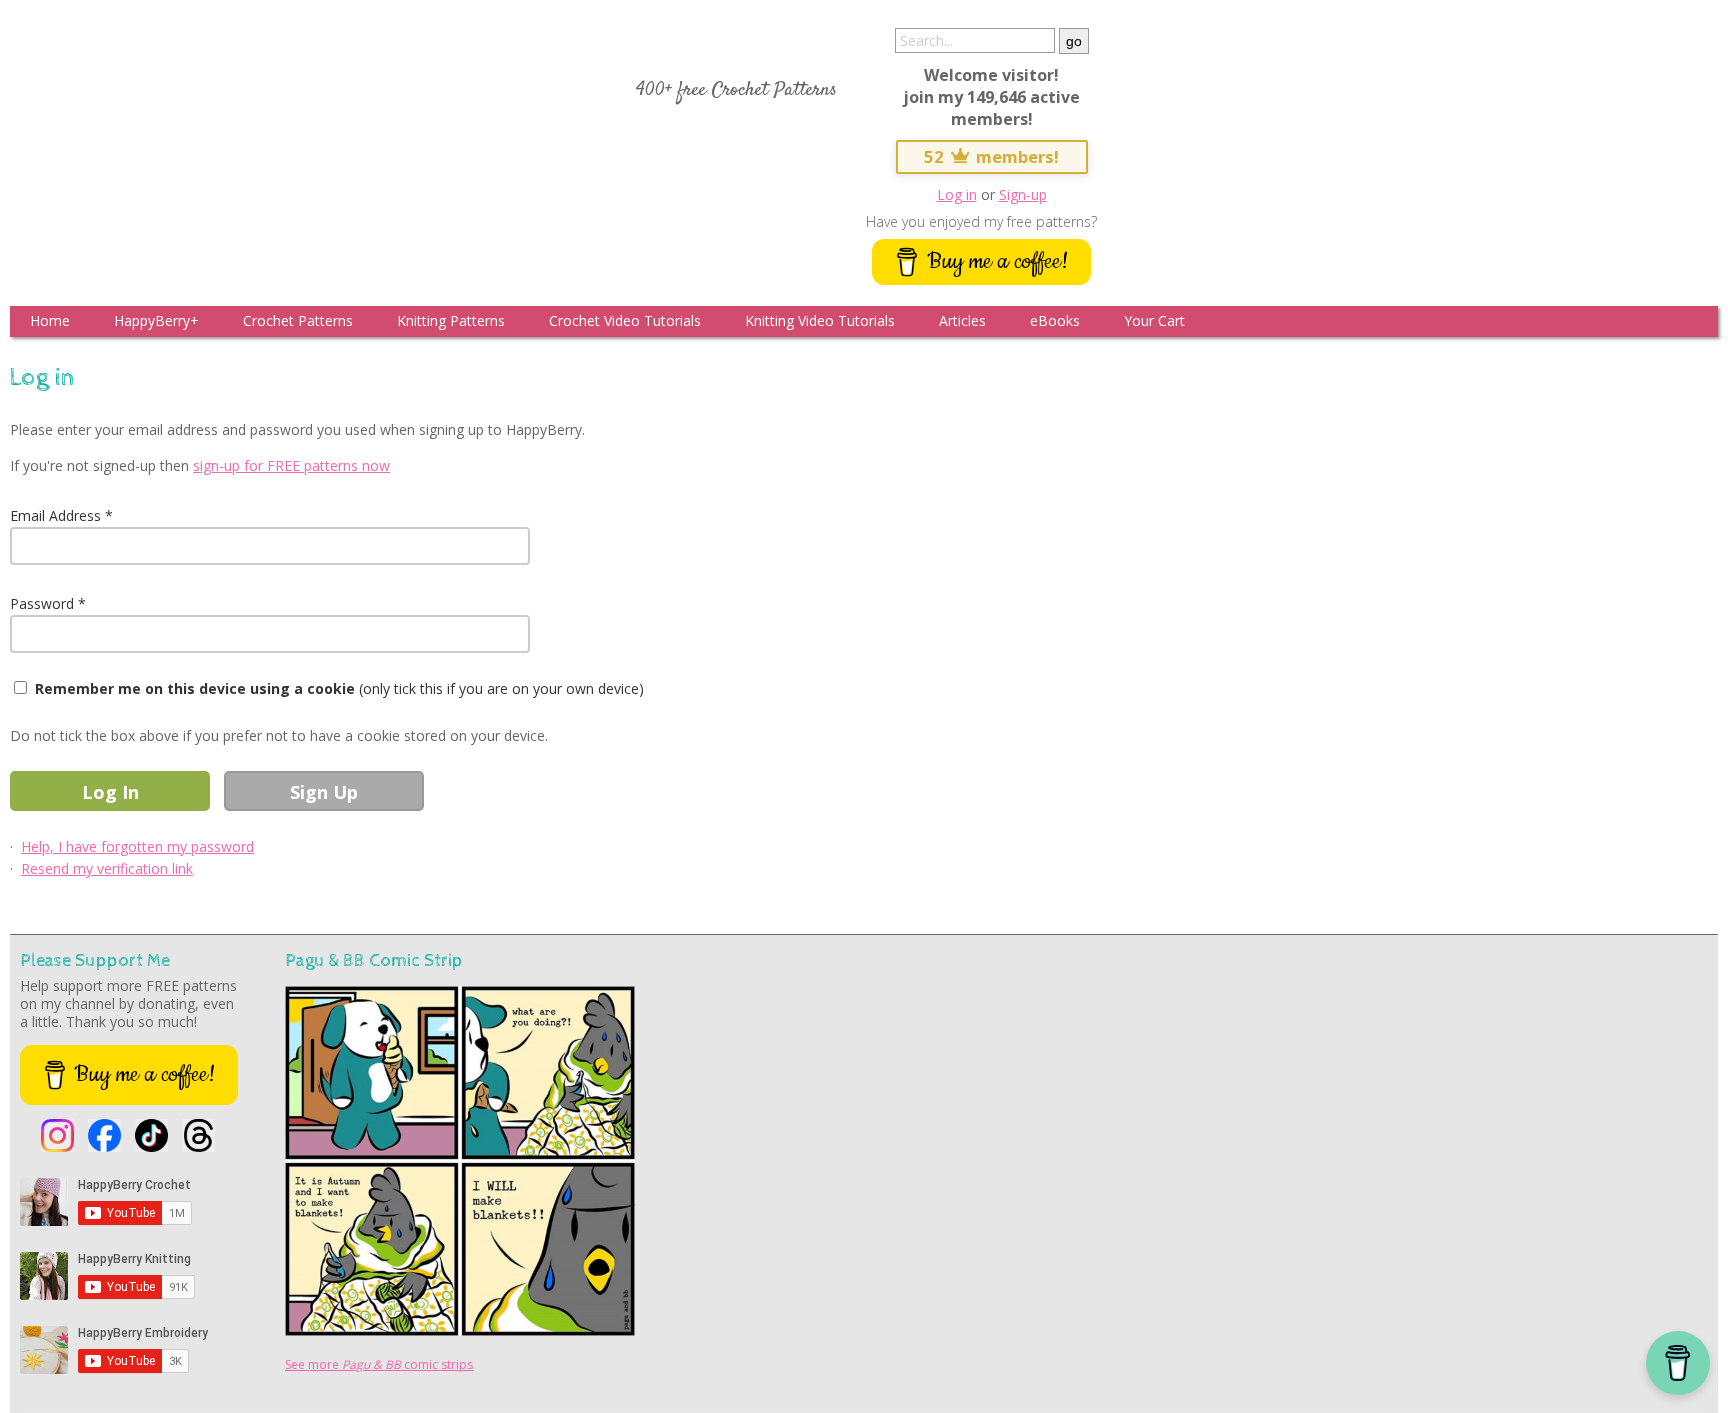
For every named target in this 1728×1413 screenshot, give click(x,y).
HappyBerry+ (156, 320)
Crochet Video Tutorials (625, 320)
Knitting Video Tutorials (820, 320)
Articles (962, 320)
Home (50, 320)
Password (42, 603)
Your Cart (1154, 320)
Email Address (55, 515)
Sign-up (1023, 194)
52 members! (992, 156)
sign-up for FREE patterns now (291, 465)
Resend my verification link (107, 868)
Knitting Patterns (451, 320)
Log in (957, 194)
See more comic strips (379, 1364)
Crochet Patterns (298, 320)
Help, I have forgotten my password (137, 846)
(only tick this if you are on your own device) (339, 688)
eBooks (1055, 320)
